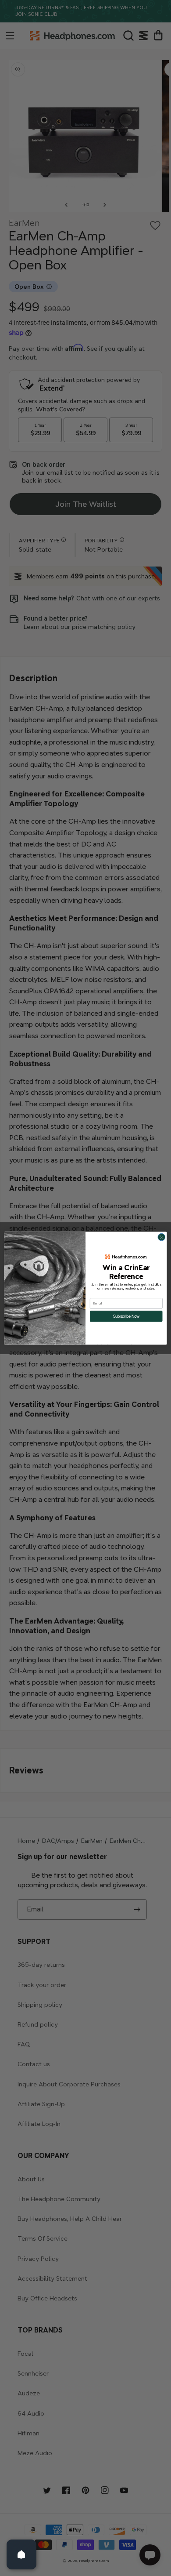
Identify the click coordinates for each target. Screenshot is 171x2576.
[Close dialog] (162, 1237)
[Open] (21, 2554)
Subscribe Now (126, 1316)
